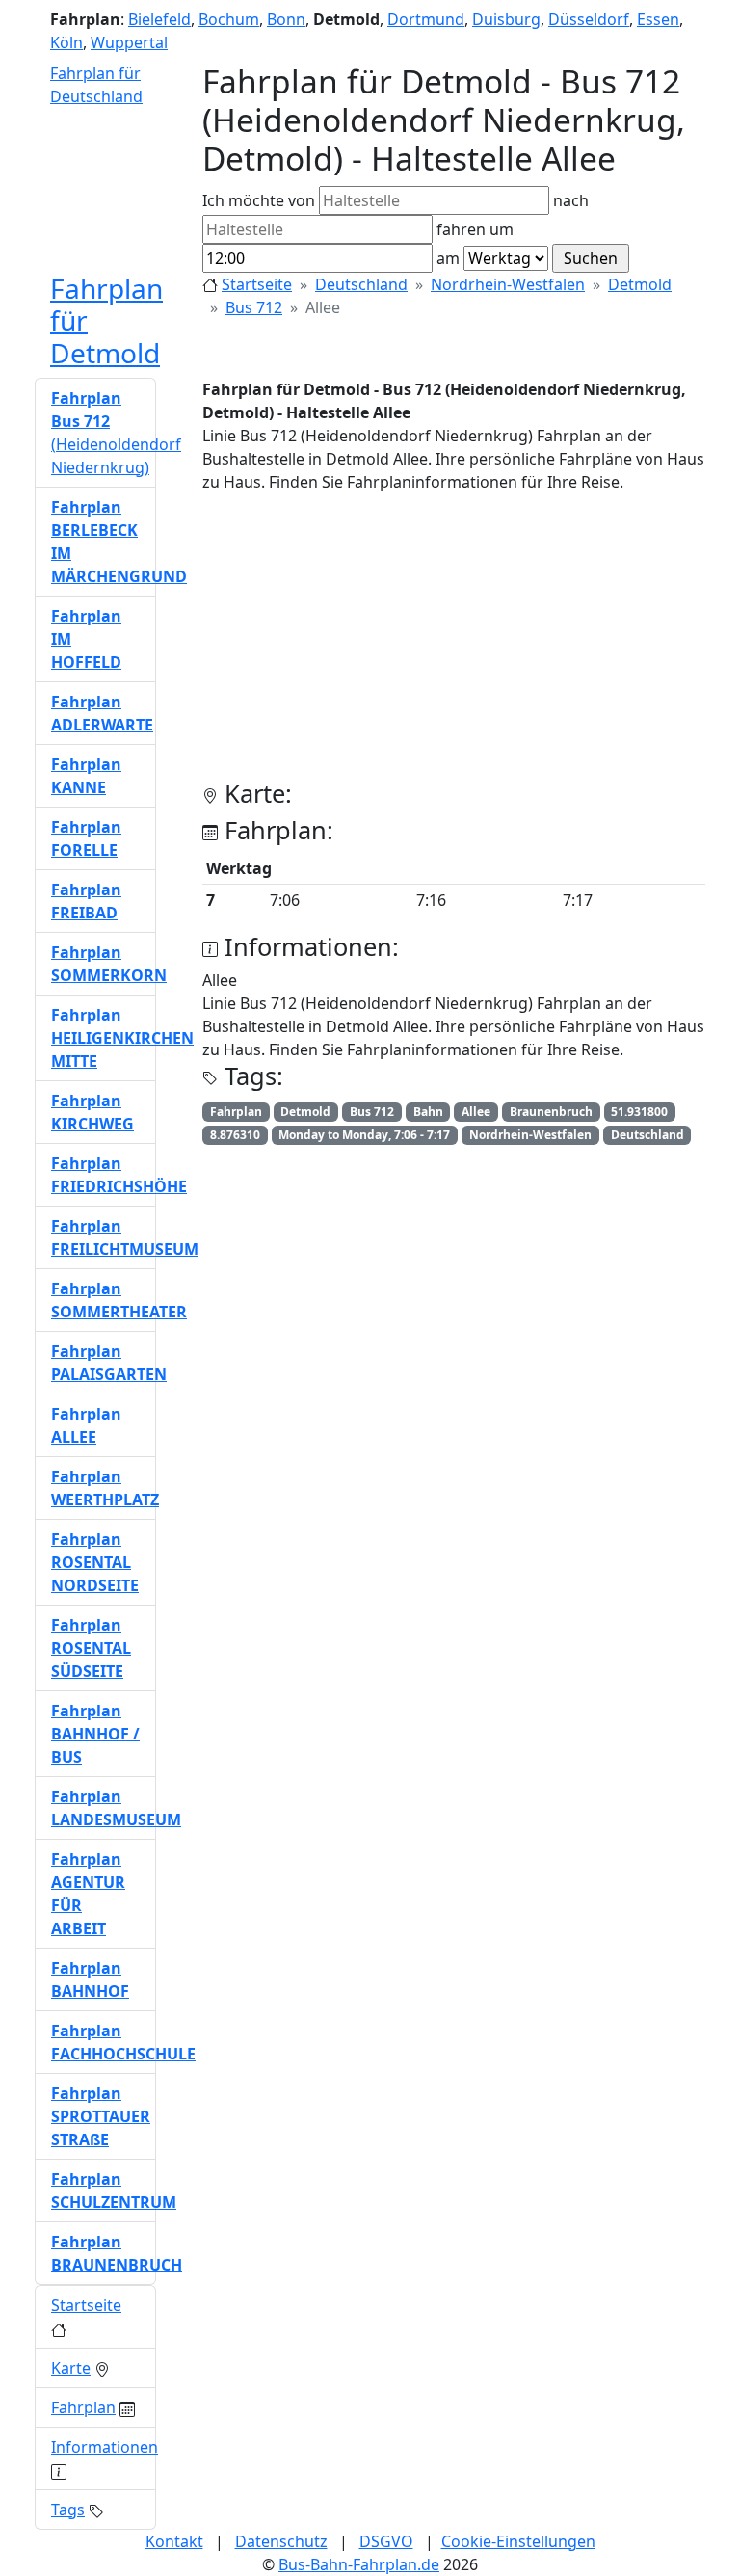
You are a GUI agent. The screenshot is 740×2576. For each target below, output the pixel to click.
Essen (658, 19)
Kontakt (174, 2541)
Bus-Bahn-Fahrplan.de (359, 2564)
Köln (66, 42)
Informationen (105, 2447)
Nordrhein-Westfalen (508, 284)
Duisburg (506, 19)
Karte (71, 2368)
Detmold (640, 284)
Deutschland (361, 284)
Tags (68, 2510)
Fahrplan (83, 2407)
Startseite (257, 284)
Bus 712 (254, 307)
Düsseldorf (589, 19)
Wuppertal (129, 42)
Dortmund (426, 19)
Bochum (229, 19)
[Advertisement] (454, 644)
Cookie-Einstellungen (518, 2541)
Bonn (286, 19)
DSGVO (386, 2541)
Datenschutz (281, 2541)
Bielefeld (159, 19)
